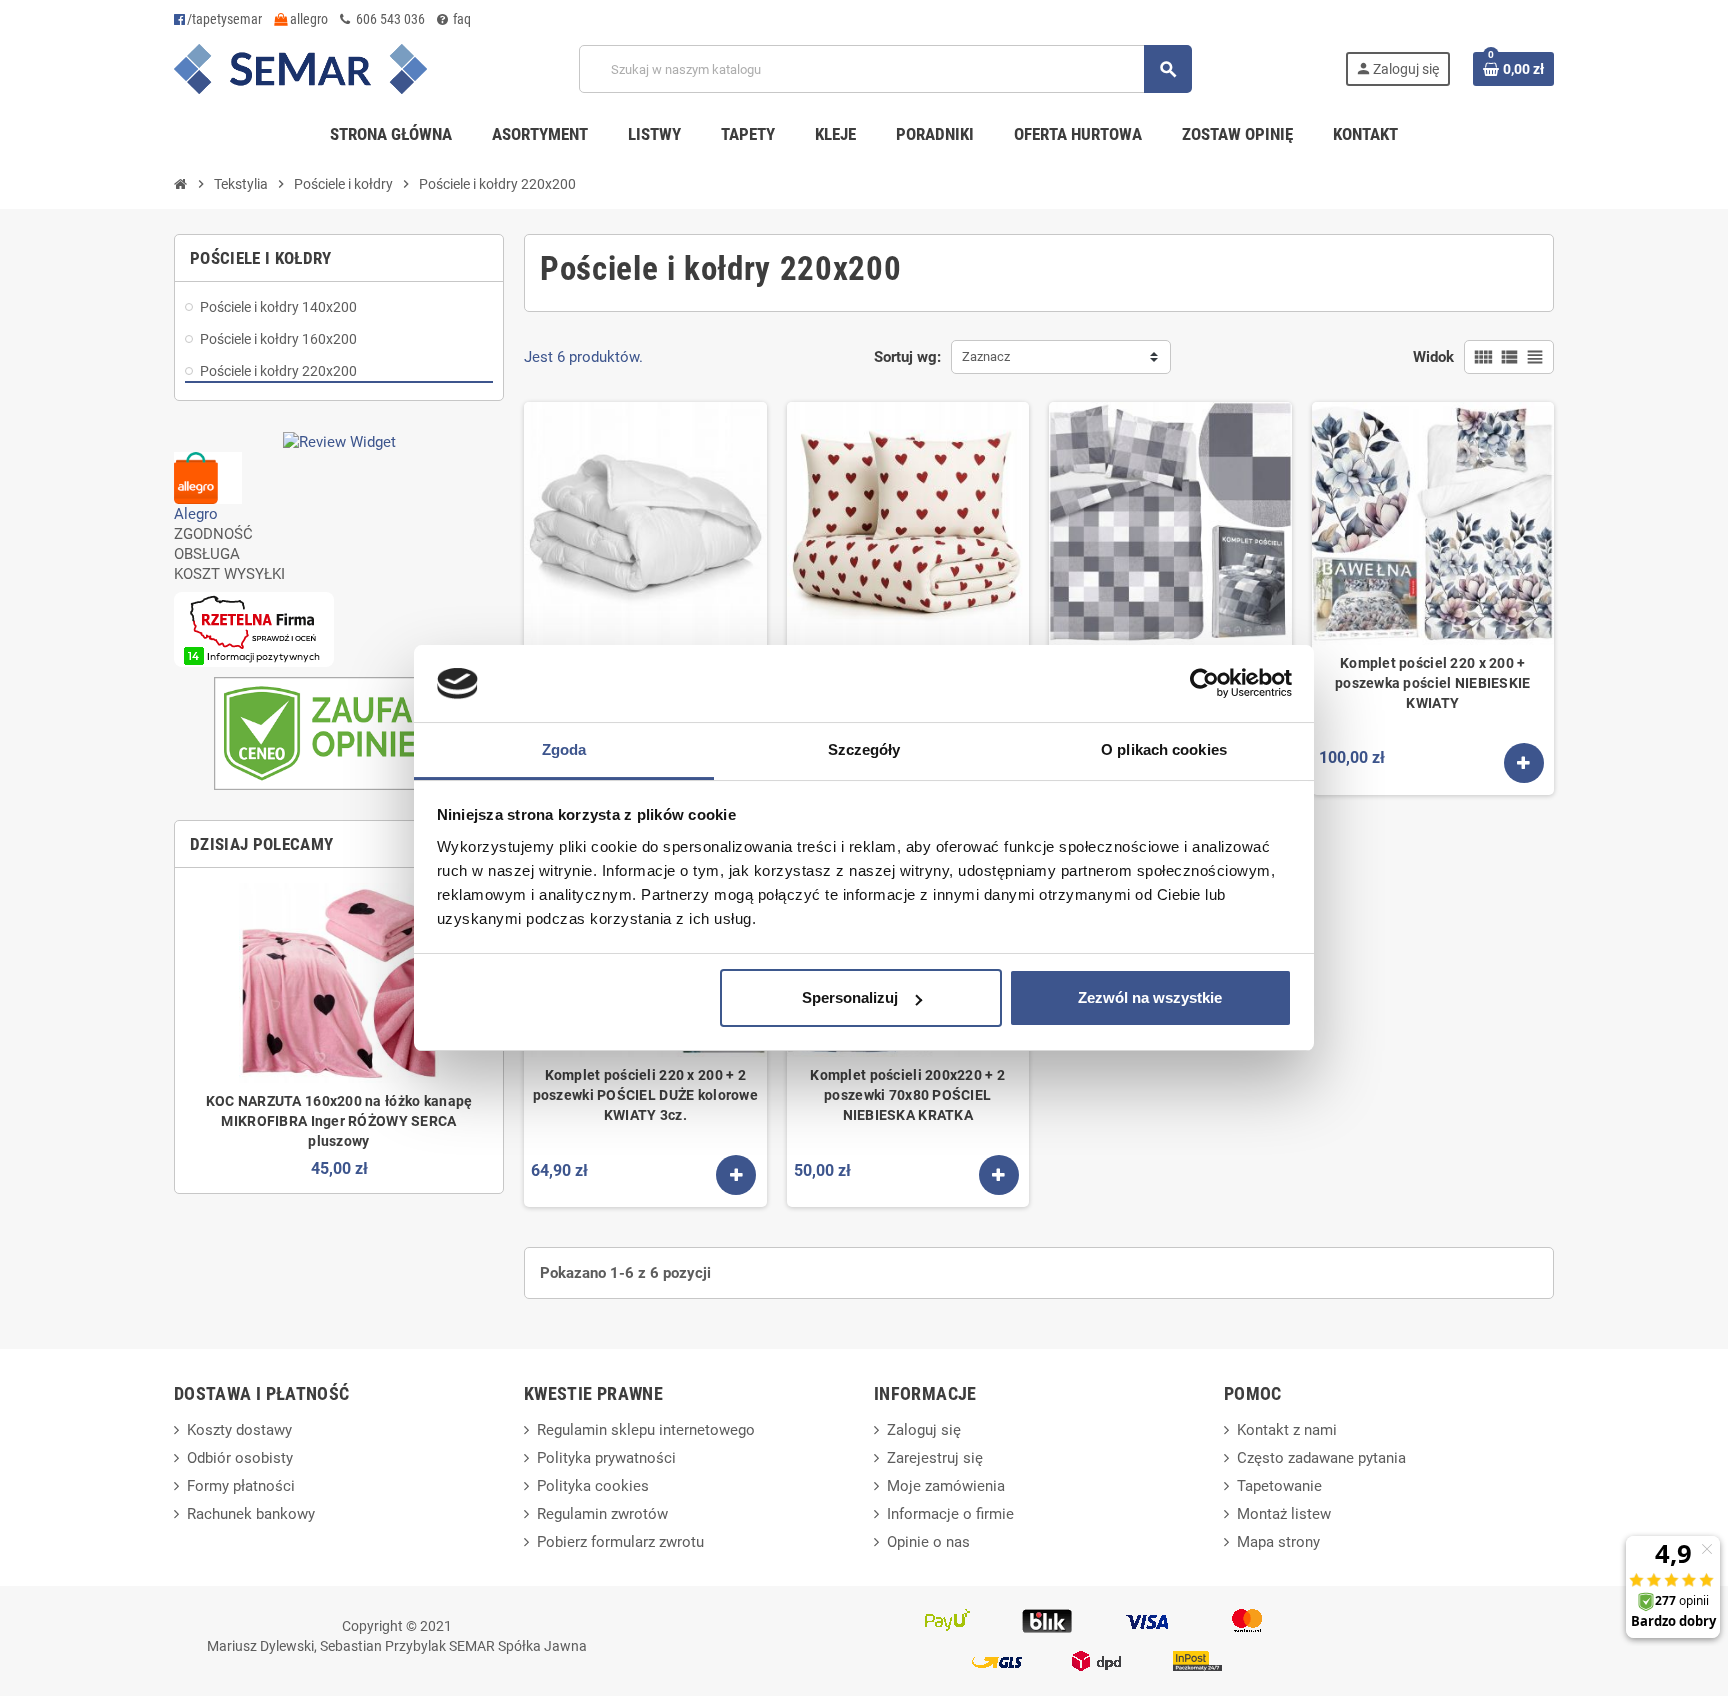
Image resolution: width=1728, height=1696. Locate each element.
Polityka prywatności (606, 1458)
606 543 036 (389, 19)
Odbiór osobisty (240, 1458)
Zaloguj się (924, 1430)
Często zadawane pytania (1321, 1458)
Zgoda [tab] (564, 749)
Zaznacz (986, 356)
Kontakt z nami (1287, 1430)
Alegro (196, 514)
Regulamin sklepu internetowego (646, 1430)
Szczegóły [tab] (864, 749)
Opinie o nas (928, 1542)
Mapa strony (1278, 1542)
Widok (1433, 357)
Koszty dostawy (239, 1430)
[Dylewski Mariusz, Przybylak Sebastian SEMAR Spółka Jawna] (300, 68)
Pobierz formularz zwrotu (620, 1542)
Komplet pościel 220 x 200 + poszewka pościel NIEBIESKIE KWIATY (1433, 683)
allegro (307, 19)
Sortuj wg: (907, 357)
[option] (339, 1030)
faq (460, 19)
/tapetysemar (224, 19)
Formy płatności (241, 1486)
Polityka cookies (593, 1486)
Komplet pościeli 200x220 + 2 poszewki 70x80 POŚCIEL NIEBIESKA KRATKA (907, 1095)
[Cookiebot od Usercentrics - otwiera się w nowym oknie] (1204, 684)
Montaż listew (1284, 1514)
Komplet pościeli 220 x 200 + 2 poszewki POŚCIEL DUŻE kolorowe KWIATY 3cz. (645, 1095)
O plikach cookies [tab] (1164, 749)
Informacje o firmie (950, 1514)
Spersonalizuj (850, 997)
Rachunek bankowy (251, 1514)
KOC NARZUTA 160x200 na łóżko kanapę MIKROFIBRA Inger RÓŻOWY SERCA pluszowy (339, 1121)
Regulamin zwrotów (602, 1514)
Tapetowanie (1279, 1486)
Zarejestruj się (935, 1458)
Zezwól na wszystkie (1150, 997)
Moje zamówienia (946, 1486)
